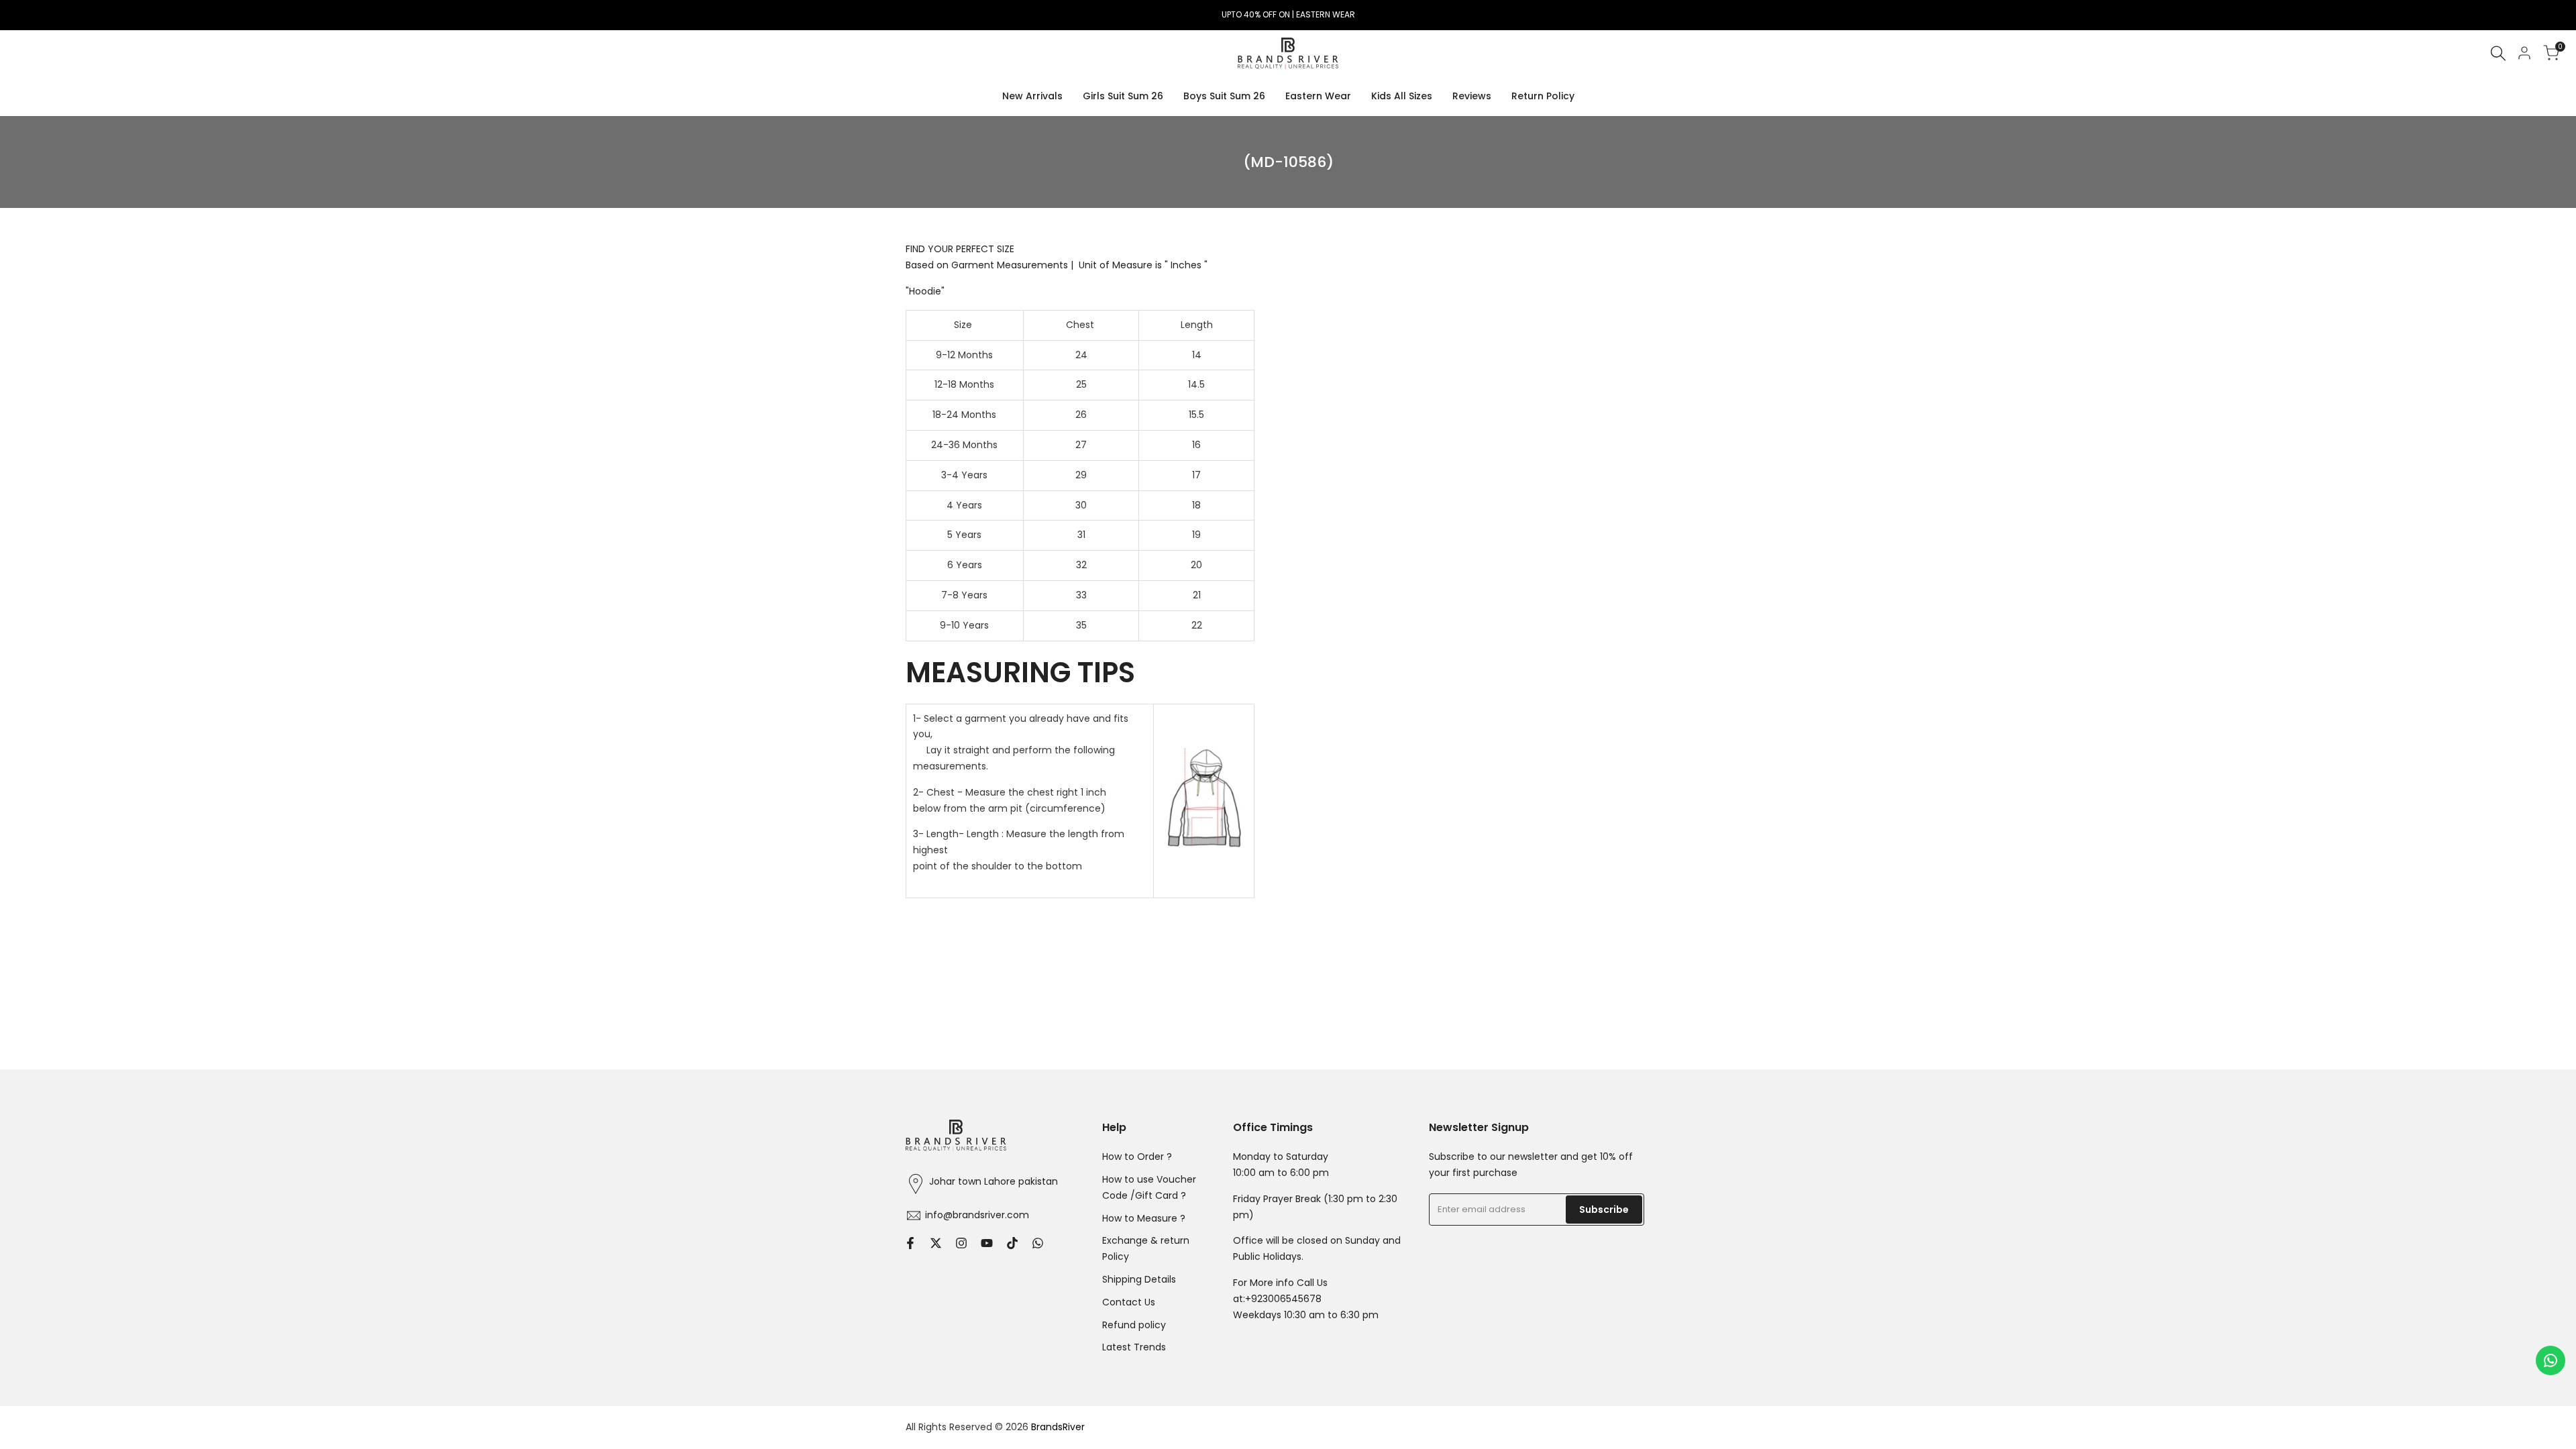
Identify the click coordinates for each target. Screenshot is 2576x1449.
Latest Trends (1134, 1347)
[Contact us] (2551, 1360)
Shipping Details (1139, 1279)
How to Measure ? (1144, 1218)
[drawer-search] (2498, 53)
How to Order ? (1137, 1157)
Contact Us (1129, 1302)
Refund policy (1134, 1325)
